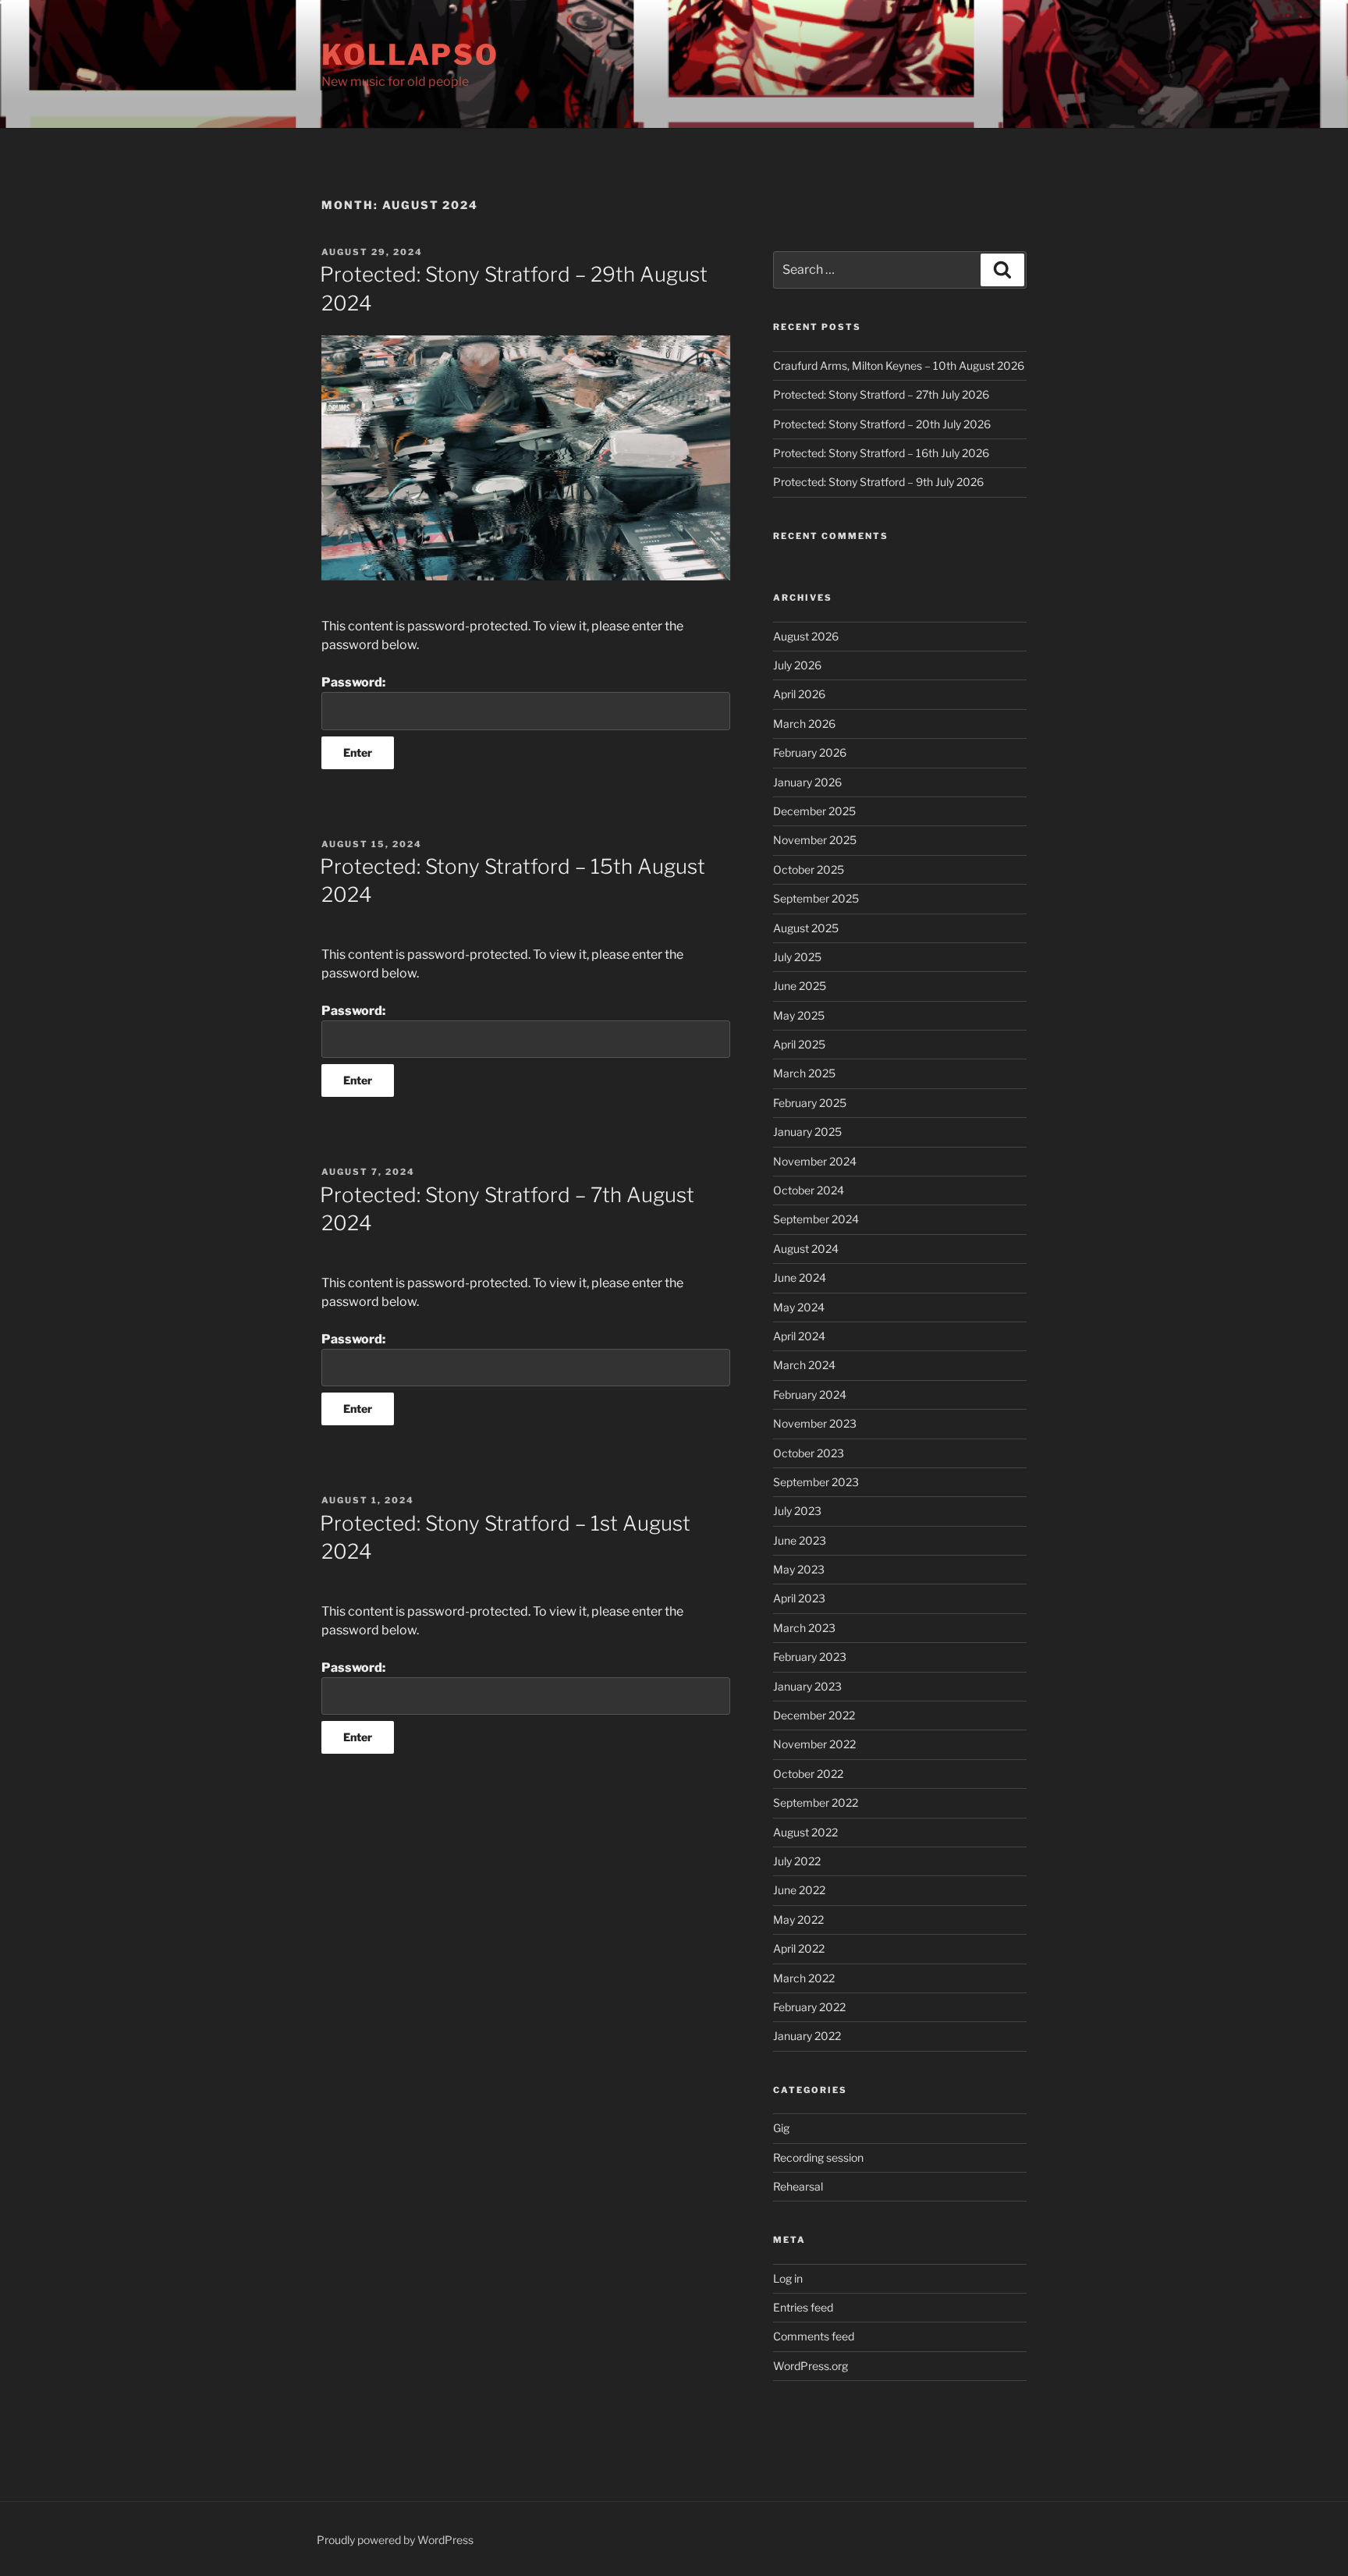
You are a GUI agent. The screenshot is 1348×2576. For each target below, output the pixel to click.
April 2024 (799, 1336)
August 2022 (805, 1832)
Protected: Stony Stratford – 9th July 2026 (878, 482)
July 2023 (797, 1511)
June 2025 (800, 986)
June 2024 (800, 1277)
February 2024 (810, 1394)
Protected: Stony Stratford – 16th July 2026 (881, 453)
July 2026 (797, 665)
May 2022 (798, 1920)
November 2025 (815, 840)
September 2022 (816, 1802)
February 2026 (810, 752)
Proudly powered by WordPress (395, 2540)
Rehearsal (798, 2186)
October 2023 (809, 1453)
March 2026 (804, 724)
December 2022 (814, 1715)
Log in (788, 2278)
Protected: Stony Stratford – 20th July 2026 (882, 424)
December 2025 (814, 811)
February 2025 (810, 1103)
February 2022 (809, 2007)
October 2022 (808, 1774)
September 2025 (816, 898)
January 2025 (807, 1132)
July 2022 (797, 1861)
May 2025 (799, 1015)
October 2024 (809, 1190)
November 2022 (814, 1744)
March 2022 (804, 1978)
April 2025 (799, 1044)
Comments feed (814, 2336)
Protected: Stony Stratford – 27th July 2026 (881, 394)
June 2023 (800, 1540)
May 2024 (799, 1307)
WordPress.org (811, 2366)
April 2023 (799, 1598)
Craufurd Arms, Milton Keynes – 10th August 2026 (899, 365)
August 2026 (806, 636)
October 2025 (809, 869)
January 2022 (807, 2036)
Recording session (818, 2157)
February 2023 (810, 1657)
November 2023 (815, 1423)
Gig (781, 2128)
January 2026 (807, 782)
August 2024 (806, 1249)
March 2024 (804, 1365)
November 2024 (815, 1161)
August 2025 (806, 928)
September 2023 (816, 1482)
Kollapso (410, 55)
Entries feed (803, 2307)
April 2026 (799, 694)
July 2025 (797, 957)
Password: (353, 682)
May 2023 (799, 1569)
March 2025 (804, 1073)
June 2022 (799, 1890)
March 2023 (804, 1628)
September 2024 (816, 1219)
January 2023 (807, 1686)
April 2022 (799, 1948)
